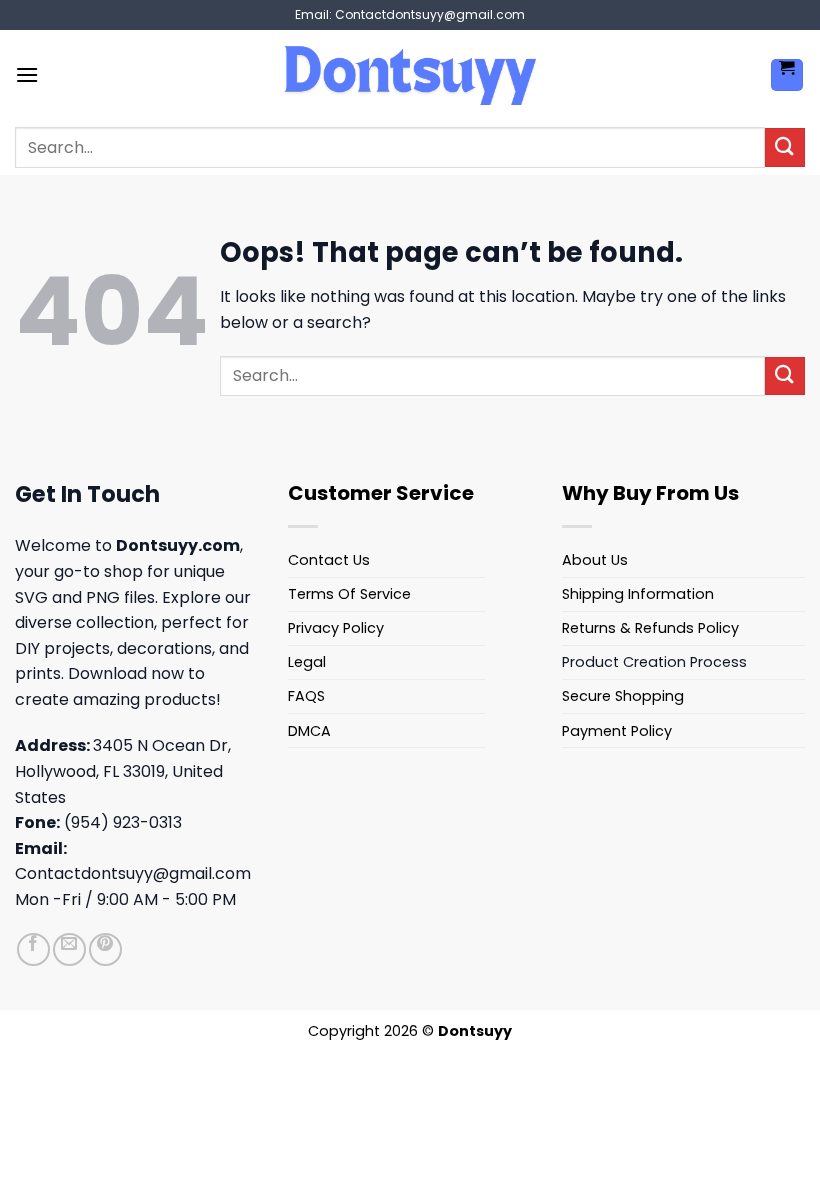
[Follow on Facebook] (33, 949)
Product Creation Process (654, 662)
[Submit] (785, 147)
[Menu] (27, 74)
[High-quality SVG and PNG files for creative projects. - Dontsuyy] (410, 75)
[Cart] (787, 75)
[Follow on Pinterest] (105, 949)
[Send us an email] (69, 949)
